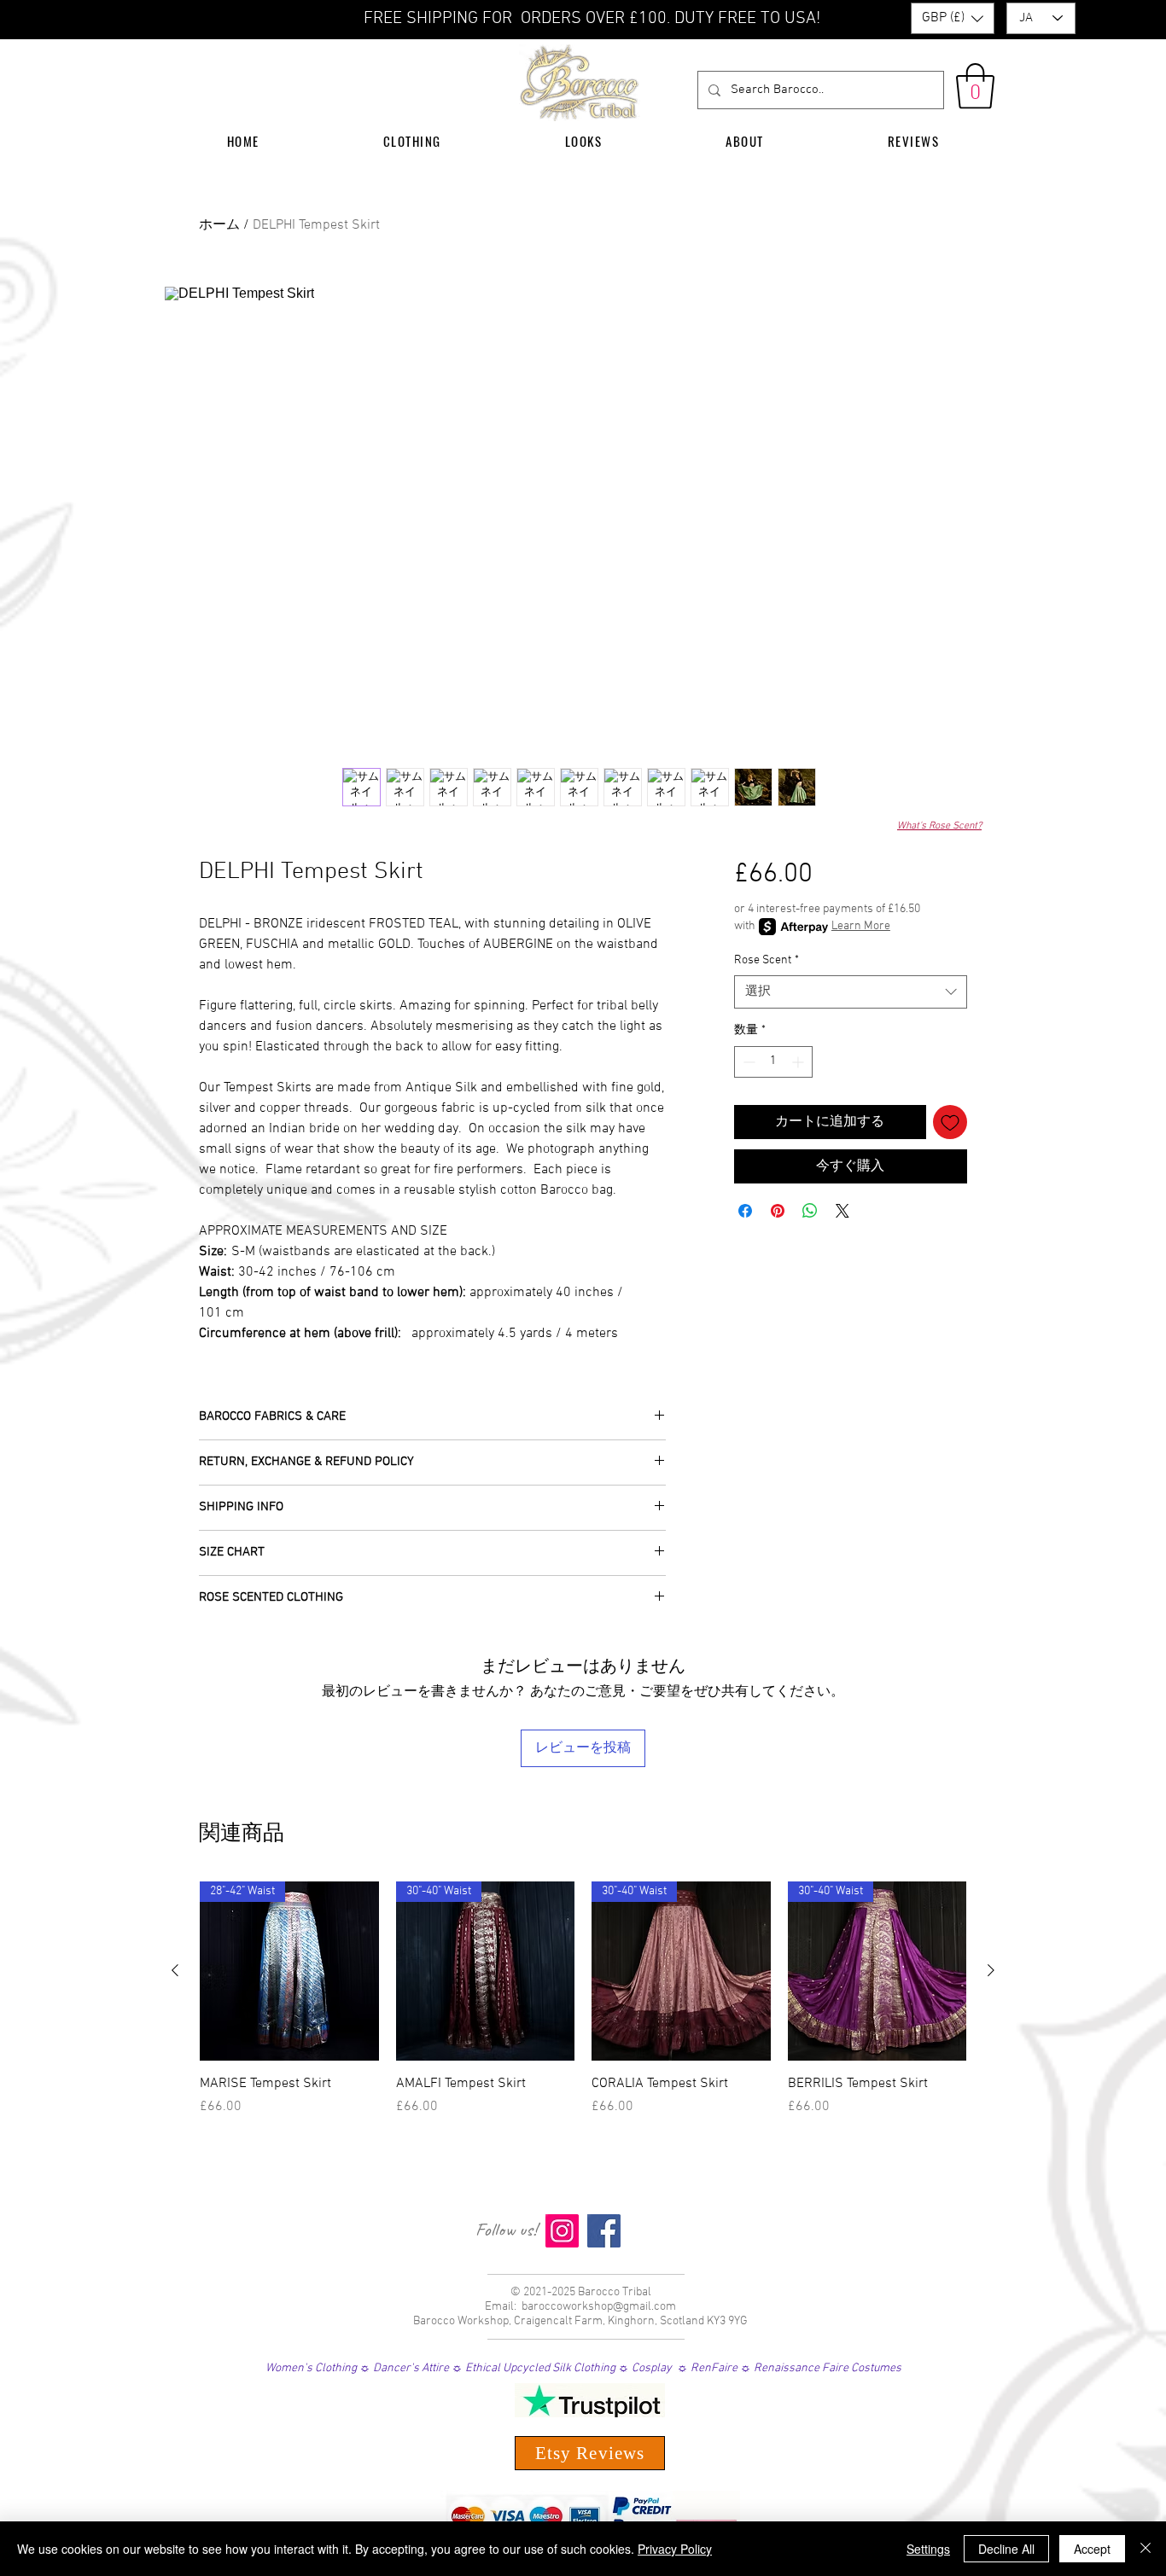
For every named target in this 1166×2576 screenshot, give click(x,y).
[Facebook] (604, 2231)
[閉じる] (1146, 2549)
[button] (953, 18)
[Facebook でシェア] (745, 1211)
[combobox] (851, 992)
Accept (1092, 2549)
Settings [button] (928, 2549)
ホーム (219, 225)
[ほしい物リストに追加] (950, 1122)
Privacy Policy (675, 2549)
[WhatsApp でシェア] (810, 1211)
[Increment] (799, 1062)
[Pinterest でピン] (778, 1211)
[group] (583, 2009)
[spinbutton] (773, 1062)
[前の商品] (175, 1970)
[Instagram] (562, 2231)
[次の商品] (991, 1970)
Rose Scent (767, 960)
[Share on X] (842, 1211)
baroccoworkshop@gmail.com (599, 2307)
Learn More (861, 926)
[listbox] (953, 18)
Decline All (1006, 2549)
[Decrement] (747, 1062)
